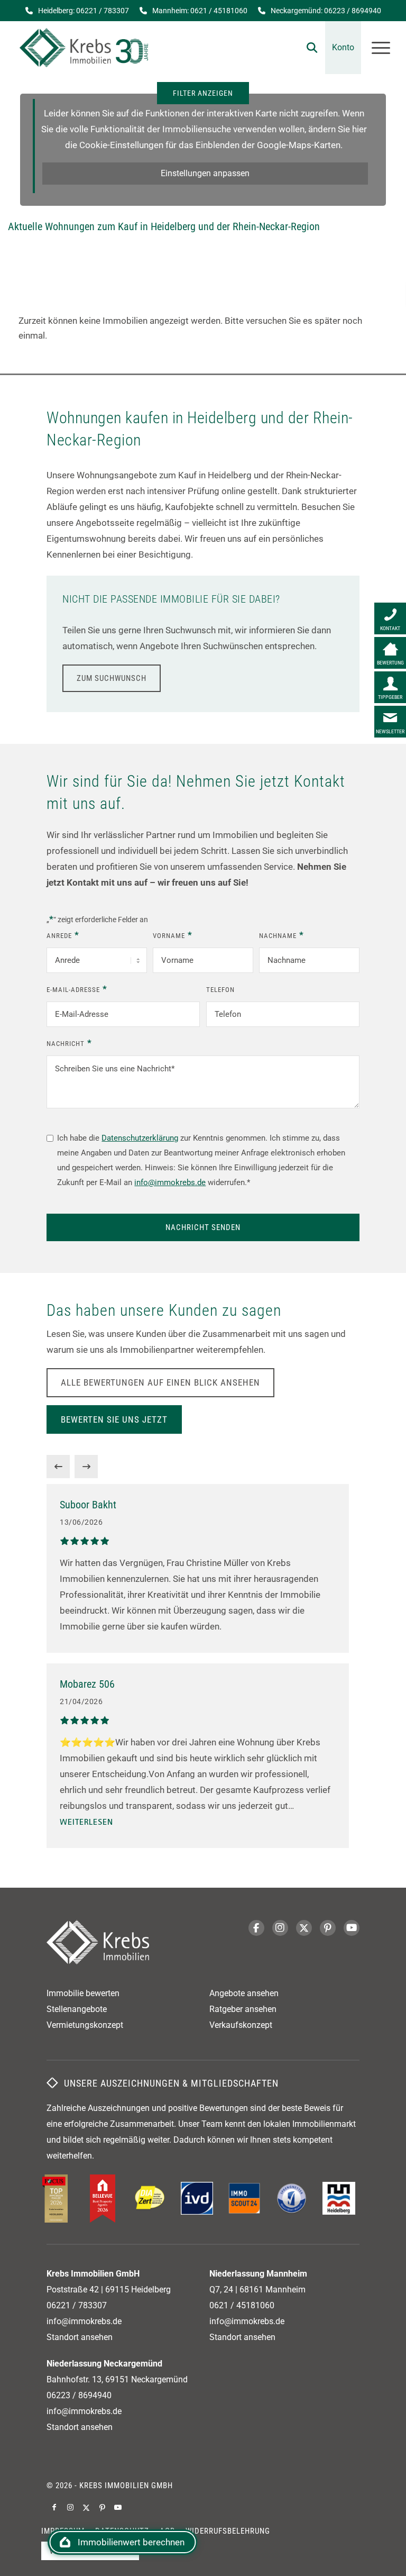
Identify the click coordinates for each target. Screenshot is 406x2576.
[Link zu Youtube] (118, 2507)
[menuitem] (307, 48)
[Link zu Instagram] (70, 2507)
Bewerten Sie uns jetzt (114, 1419)
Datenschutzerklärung (140, 1138)
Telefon (220, 990)
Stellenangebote (77, 2009)
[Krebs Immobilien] (84, 48)
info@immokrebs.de (170, 1182)
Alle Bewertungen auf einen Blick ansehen (160, 1382)
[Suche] (307, 48)
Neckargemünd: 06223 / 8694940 (326, 11)
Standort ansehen (80, 2337)
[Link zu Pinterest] (102, 2507)
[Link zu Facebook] (54, 2507)
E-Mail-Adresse (77, 989)
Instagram (280, 1928)
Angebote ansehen (244, 1993)
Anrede (63, 935)
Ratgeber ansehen (243, 2009)
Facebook (256, 1928)
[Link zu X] (86, 2507)
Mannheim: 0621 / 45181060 (200, 11)
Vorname (172, 935)
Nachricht (69, 1043)
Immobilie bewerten (83, 1993)
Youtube (352, 1928)
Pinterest (328, 1928)
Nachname (281, 935)
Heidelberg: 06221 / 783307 (84, 11)
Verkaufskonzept (241, 2025)
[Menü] (376, 48)
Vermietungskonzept (85, 2025)
